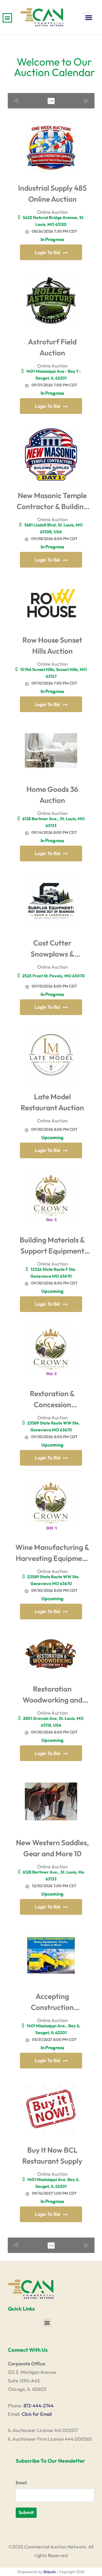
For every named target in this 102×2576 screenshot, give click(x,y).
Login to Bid (47, 252)
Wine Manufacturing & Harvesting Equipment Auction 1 (52, 1554)
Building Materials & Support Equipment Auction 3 (52, 1247)
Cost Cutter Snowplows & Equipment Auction (52, 950)
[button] (89, 17)
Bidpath (50, 2572)
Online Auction (52, 212)
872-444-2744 (39, 2406)
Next (87, 101)
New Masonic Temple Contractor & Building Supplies (52, 502)
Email (21, 2483)
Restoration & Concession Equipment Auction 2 (52, 1400)
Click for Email (37, 2414)
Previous (16, 101)
